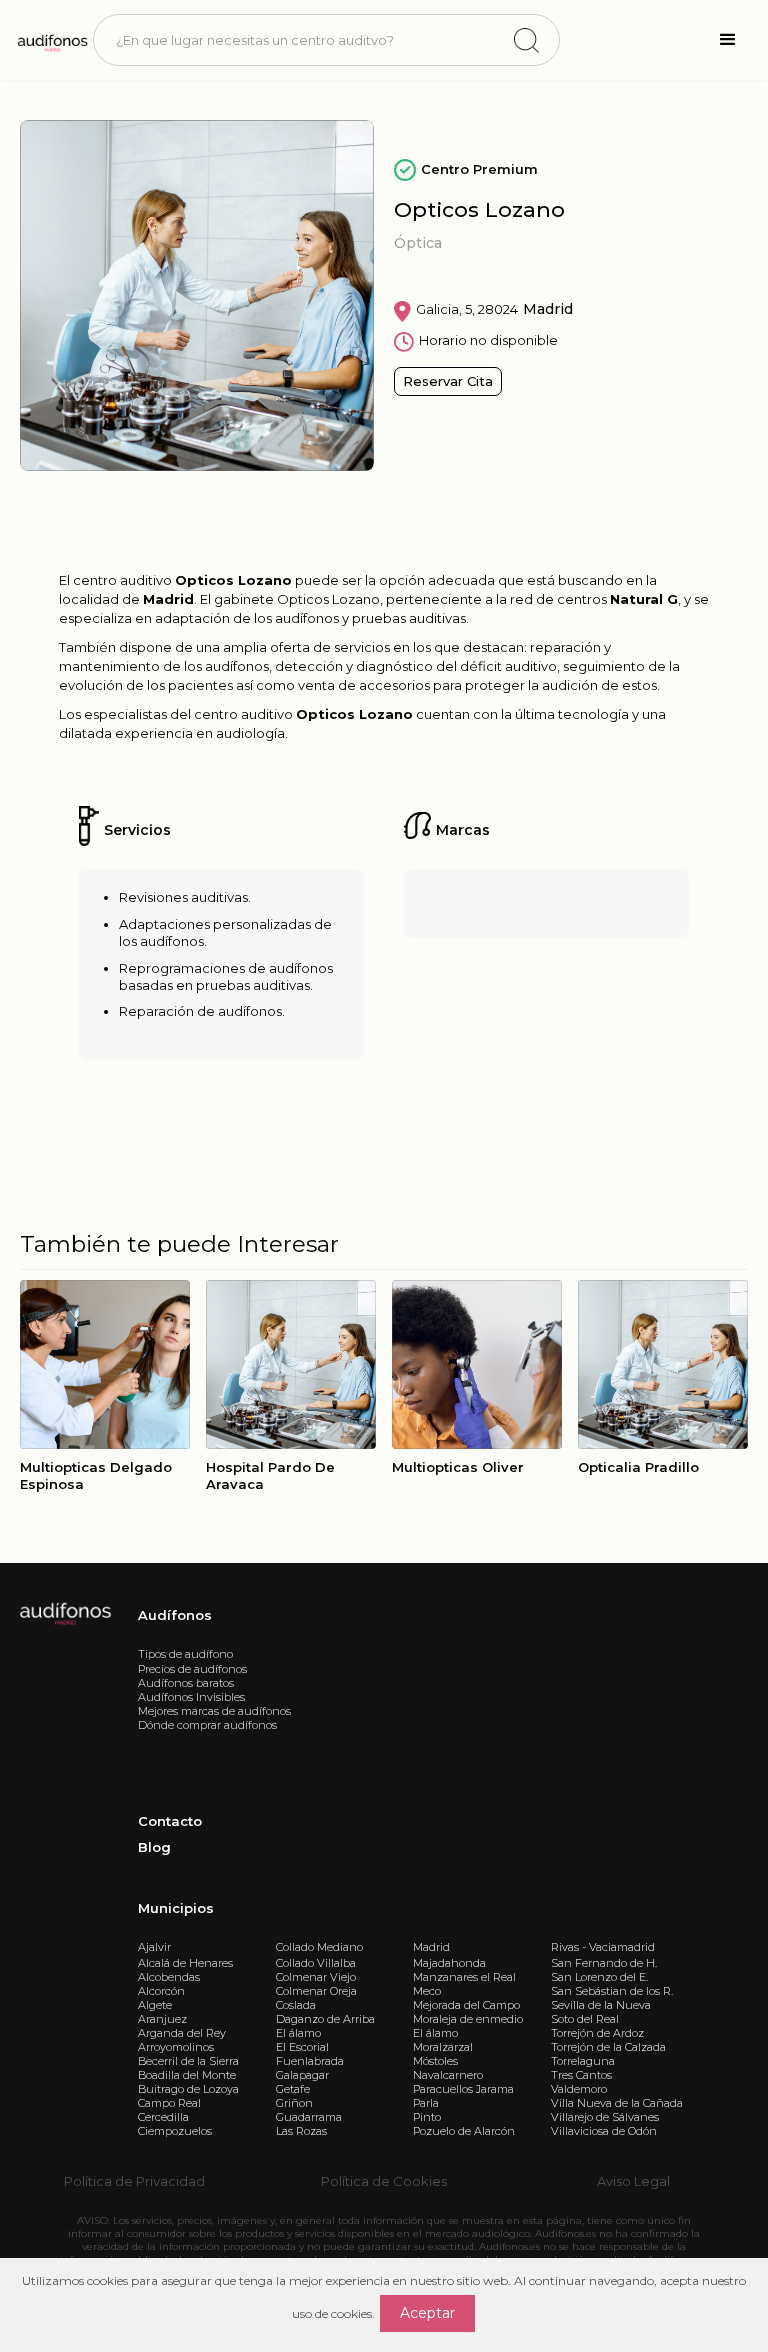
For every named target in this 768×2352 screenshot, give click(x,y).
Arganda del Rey (182, 2033)
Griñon (294, 2103)
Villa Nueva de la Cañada (617, 2103)
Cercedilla (163, 2117)
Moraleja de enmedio (468, 2019)
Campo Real (169, 2103)
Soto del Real (585, 2019)
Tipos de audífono (185, 1654)
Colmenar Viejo (316, 1977)
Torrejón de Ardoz (597, 2033)
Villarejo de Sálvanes (605, 2117)
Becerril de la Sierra (188, 2061)
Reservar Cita (448, 381)
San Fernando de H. (604, 1963)
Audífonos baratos (186, 1683)
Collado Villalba (316, 1963)
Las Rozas (301, 2131)
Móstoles (435, 2061)
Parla (426, 2103)
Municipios (176, 1908)
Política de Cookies (384, 2181)
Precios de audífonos (192, 1669)
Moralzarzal (443, 2047)
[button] (728, 40)
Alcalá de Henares (185, 1963)
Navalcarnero (448, 2075)
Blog (154, 1847)
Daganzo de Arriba (325, 2019)
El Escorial (302, 2047)
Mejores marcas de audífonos (214, 1711)
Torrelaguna (583, 2061)
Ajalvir (154, 1947)
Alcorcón (161, 1991)
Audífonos (175, 1615)
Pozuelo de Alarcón (464, 2131)
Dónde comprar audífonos (207, 1725)
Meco (427, 1991)
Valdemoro (579, 2089)
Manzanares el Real (464, 1977)
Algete (155, 2005)
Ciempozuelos (175, 2131)
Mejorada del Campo (466, 2005)
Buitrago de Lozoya (188, 2089)
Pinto (427, 2117)
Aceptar (427, 2313)
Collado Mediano (319, 1947)
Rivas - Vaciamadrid (603, 1947)
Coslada (296, 2005)
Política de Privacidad (134, 2181)
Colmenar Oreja (316, 1991)
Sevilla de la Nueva (601, 2005)
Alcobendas (169, 1977)
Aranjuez (162, 2019)
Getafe (293, 2089)
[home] (51, 40)
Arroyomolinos (176, 2047)
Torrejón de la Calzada (608, 2047)
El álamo (298, 2033)
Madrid (431, 1947)
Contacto (170, 1821)
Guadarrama (309, 2117)
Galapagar (302, 2075)
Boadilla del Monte (187, 2075)
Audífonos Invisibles (191, 1697)
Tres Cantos (581, 2075)
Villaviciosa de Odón (604, 2131)
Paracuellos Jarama (463, 2089)
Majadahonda (449, 1963)
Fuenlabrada (310, 2061)
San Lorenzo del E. (599, 1977)
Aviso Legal (633, 2181)
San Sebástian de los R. (612, 1991)
